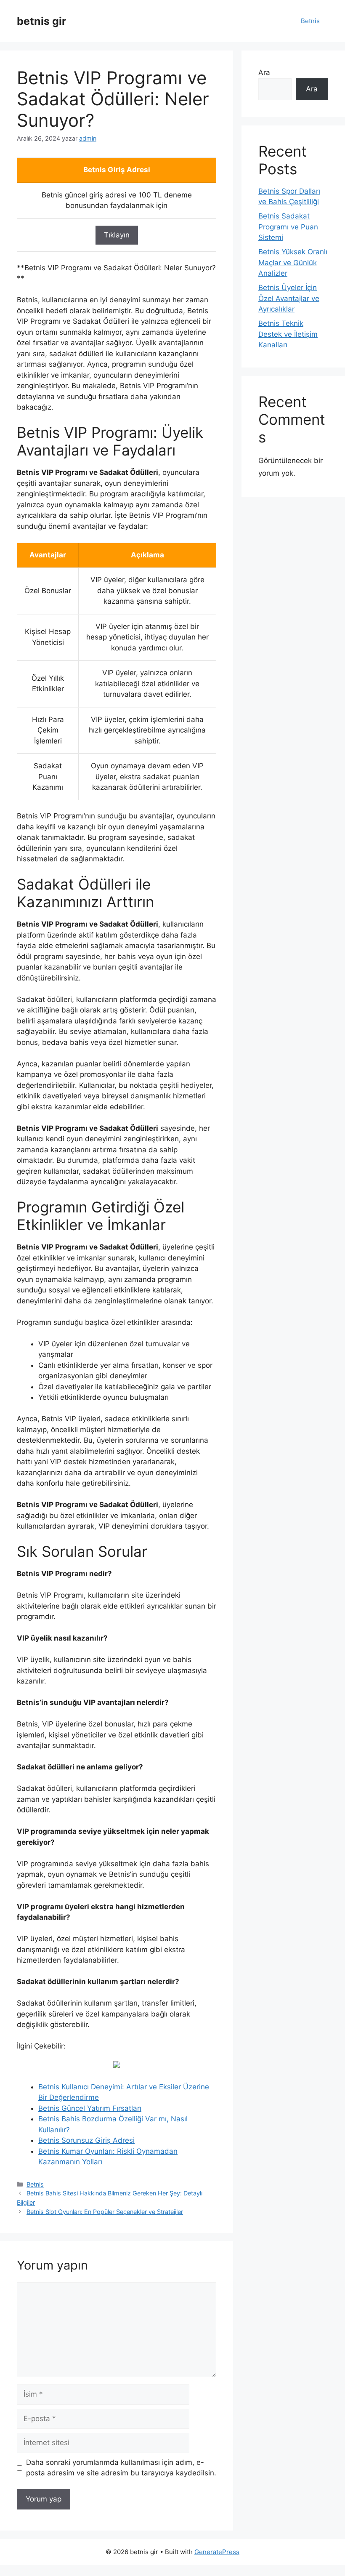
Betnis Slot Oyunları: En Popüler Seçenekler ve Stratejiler (105, 2212)
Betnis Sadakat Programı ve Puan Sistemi (288, 227)
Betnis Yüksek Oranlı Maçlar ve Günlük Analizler (293, 262)
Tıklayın (117, 235)
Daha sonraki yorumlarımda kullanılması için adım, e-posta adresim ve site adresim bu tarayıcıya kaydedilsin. (121, 2468)
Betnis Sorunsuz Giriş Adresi (86, 2140)
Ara (264, 72)
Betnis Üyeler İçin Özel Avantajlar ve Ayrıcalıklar (289, 298)
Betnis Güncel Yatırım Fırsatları (90, 2108)
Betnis (310, 21)
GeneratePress (217, 2552)
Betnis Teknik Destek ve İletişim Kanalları (288, 334)
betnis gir (41, 21)
